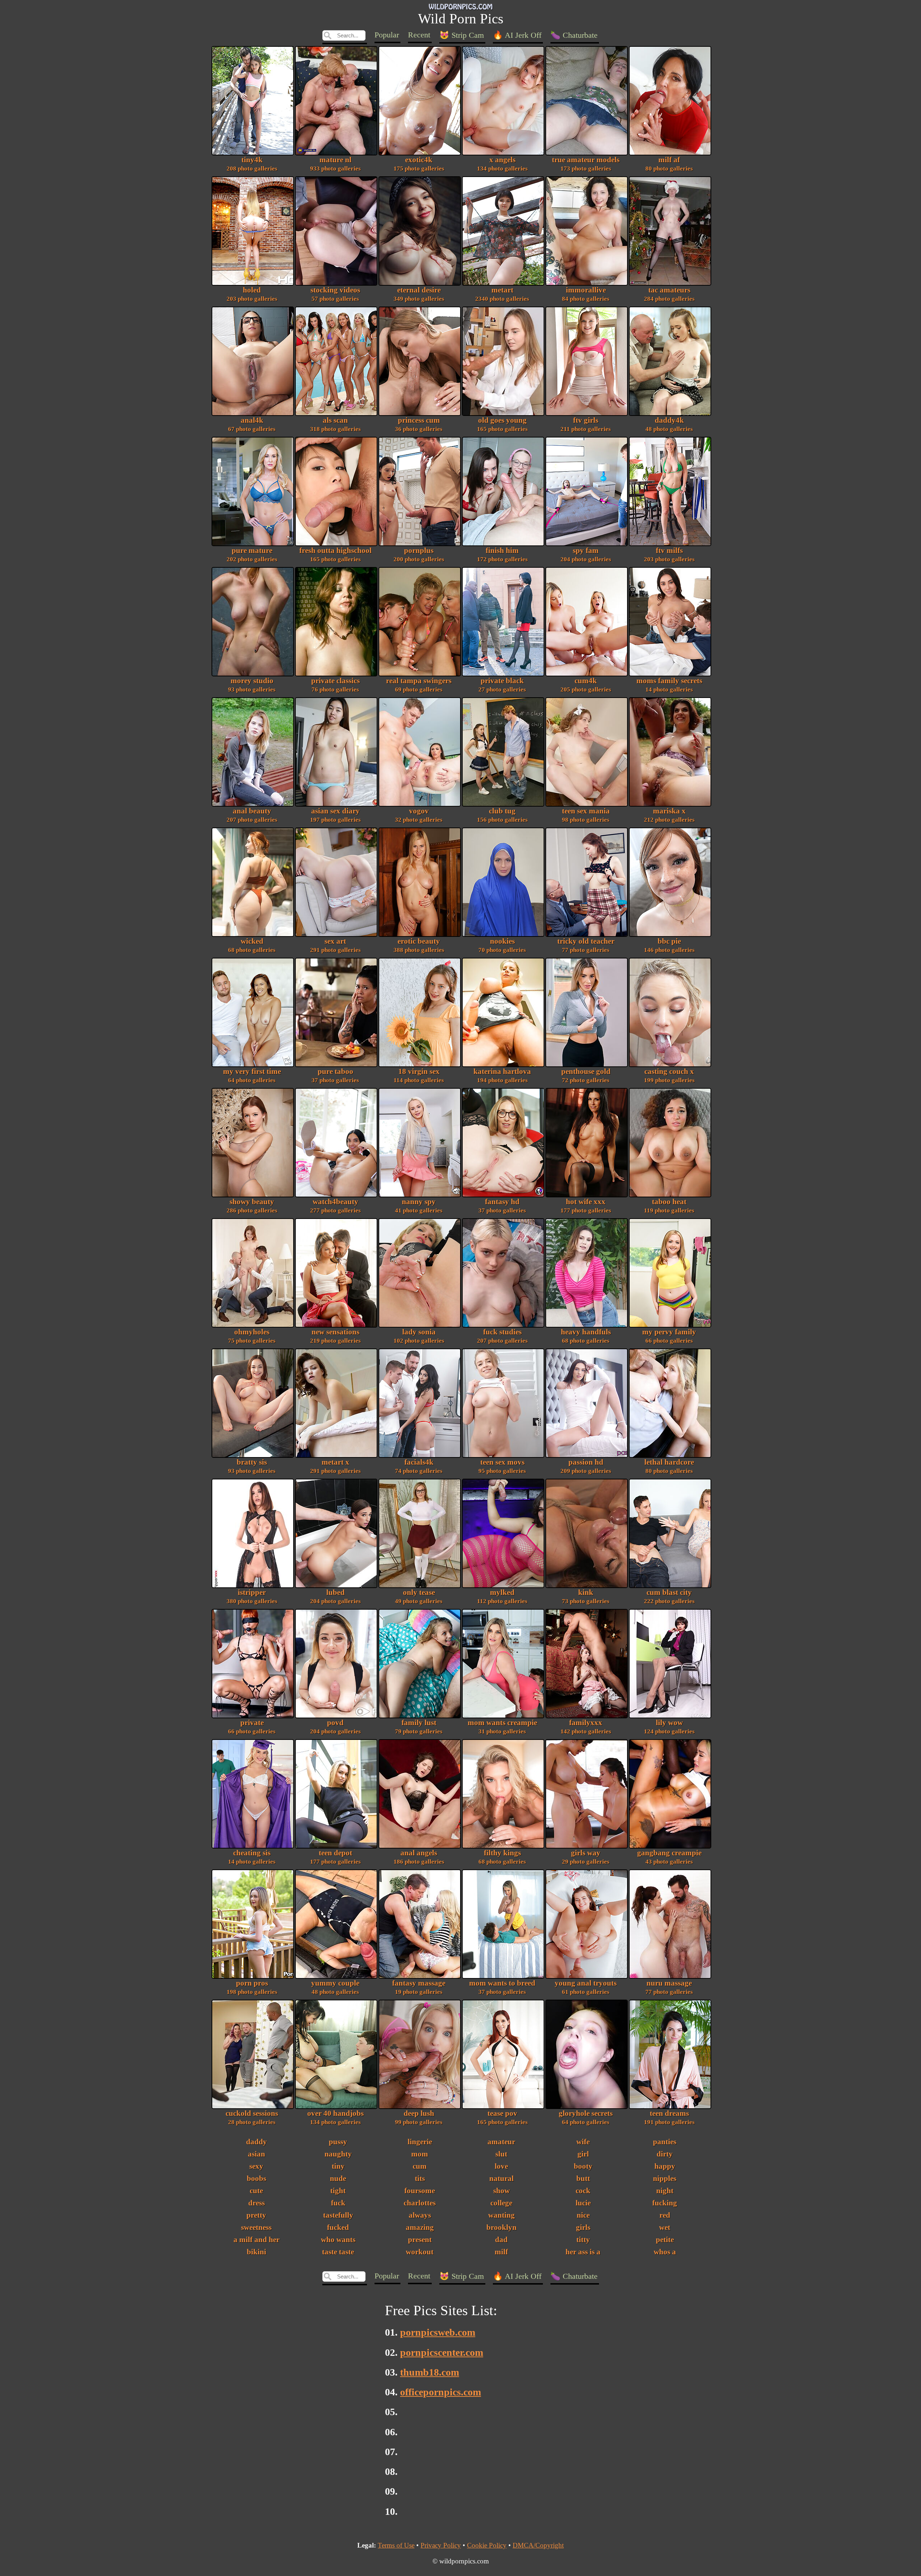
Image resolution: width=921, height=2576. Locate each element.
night (665, 2191)
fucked (338, 2227)
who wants (338, 2240)
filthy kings (502, 1857)
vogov (419, 815)
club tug (502, 815)
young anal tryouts (586, 1987)
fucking (665, 2203)
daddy (257, 2142)
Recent (419, 35)
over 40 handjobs (335, 2117)
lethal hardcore (669, 1466)
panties (665, 2142)
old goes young (502, 424)
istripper (252, 1597)
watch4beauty (335, 1206)
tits (420, 2178)
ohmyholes (252, 1336)
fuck (338, 2203)
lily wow (669, 1727)
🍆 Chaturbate (574, 35)
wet (665, 2227)
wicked (252, 945)
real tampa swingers (419, 685)
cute (256, 2191)
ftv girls (586, 424)
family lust (419, 1727)
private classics (335, 685)
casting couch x (669, 1076)
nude (338, 2178)
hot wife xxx (586, 1206)
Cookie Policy (487, 2545)
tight (338, 2191)
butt (583, 2178)
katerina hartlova (502, 1076)
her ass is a (583, 2252)
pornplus (419, 555)
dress (257, 2203)
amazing (420, 2227)
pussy (338, 2142)
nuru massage (669, 1987)
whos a (665, 2252)
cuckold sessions (252, 2117)
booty (583, 2166)
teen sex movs (502, 1466)
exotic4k (419, 164)
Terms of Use (396, 2545)
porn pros (252, 1987)
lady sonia (419, 1336)
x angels (502, 164)
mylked (502, 1597)
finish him (502, 555)
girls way (586, 1857)
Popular (387, 35)
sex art (335, 945)
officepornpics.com (441, 2392)
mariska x (669, 815)
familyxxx (586, 1727)
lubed (335, 1597)
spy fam (586, 555)
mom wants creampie (502, 1727)
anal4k (252, 424)
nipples (665, 2178)
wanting (502, 2215)
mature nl (335, 164)
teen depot (335, 1857)
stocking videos (335, 294)
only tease (419, 1597)
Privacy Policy (441, 2545)
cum (420, 2166)
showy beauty (252, 1206)
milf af (669, 164)
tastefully (338, 2215)
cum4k (586, 685)
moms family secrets (669, 685)
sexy (256, 2166)
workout (420, 2252)
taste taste (338, 2252)
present (420, 2240)
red (665, 2215)
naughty (338, 2154)
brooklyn (502, 2227)
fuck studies (502, 1336)
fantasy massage (419, 1987)
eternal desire (419, 294)
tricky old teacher (586, 945)
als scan (335, 424)
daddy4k (669, 424)
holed (252, 294)
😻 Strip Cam (462, 35)
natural (502, 2178)
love (501, 2166)
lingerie (420, 2142)
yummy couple (335, 1987)
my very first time (252, 1076)
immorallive (586, 294)
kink (586, 1597)
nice (583, 2215)
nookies (502, 945)
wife (583, 2142)
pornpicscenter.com (442, 2352)
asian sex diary (335, 815)
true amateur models (586, 164)
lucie (583, 2203)
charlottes (420, 2203)
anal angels (419, 1857)
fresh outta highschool (335, 555)
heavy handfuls (586, 1336)
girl (583, 2154)
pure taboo (335, 1076)
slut (501, 2154)
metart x (335, 1466)
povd (335, 1727)
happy (665, 2166)
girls (583, 2227)
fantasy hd (502, 1206)
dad (501, 2240)
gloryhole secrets (586, 2117)
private (252, 1727)
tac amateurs (669, 294)
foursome (420, 2191)
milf (501, 2252)
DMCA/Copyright (538, 2545)
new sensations (335, 1336)
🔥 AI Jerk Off (517, 35)
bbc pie (669, 945)
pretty (256, 2215)
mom (420, 2154)
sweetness (256, 2227)
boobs (257, 2178)
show (502, 2191)
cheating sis (252, 1857)
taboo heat (669, 1206)
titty (583, 2240)
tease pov (502, 2117)
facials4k (419, 1466)
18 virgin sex (419, 1076)
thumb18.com (430, 2372)
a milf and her (257, 2240)
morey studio (252, 685)
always (420, 2215)
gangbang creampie (669, 1857)
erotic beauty (419, 945)
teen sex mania (586, 815)
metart (502, 294)
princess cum (419, 424)
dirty (665, 2154)
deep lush (419, 2117)
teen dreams (669, 2117)
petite (665, 2240)
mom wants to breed (502, 1987)
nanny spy (419, 1206)
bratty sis (252, 1466)
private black (502, 685)
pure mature (252, 555)
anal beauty (252, 815)
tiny (338, 2166)
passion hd (586, 1466)
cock (583, 2191)
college (501, 2203)
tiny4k (252, 164)
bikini (257, 2252)
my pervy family (669, 1336)
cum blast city (669, 1597)
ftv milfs (669, 555)
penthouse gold (586, 1076)
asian (257, 2154)
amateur (501, 2142)
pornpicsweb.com (438, 2332)
